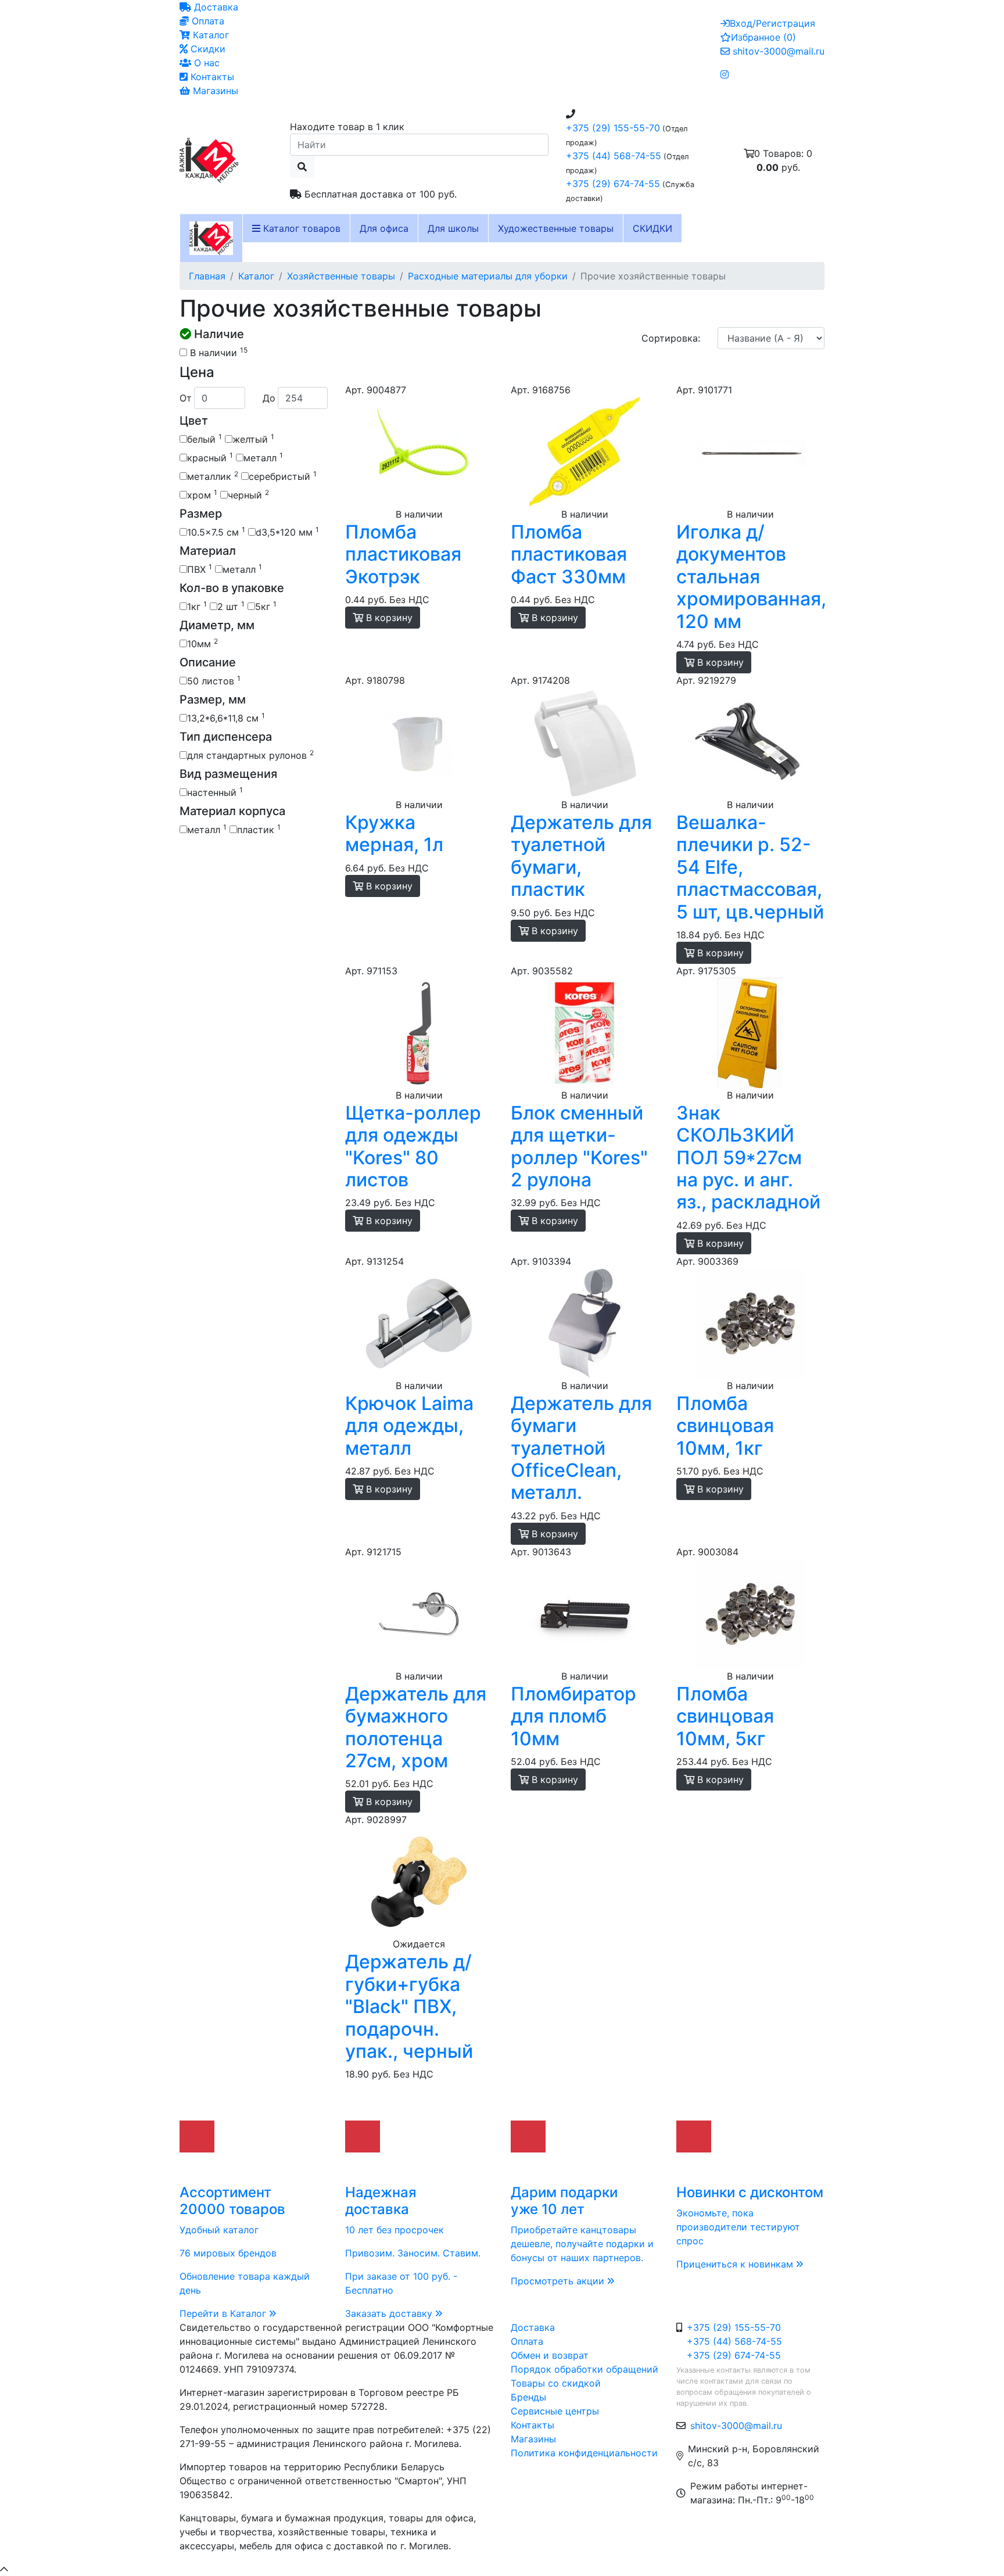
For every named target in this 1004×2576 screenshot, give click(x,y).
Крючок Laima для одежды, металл (409, 1426)
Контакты (211, 77)
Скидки (207, 49)
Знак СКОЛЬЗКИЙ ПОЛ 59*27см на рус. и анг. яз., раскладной (748, 1158)
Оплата (207, 21)
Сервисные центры (555, 2411)
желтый (253, 439)
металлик (213, 476)
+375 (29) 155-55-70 (613, 128)
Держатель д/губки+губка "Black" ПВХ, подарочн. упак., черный (409, 2006)
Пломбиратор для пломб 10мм (573, 1716)
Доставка (215, 7)
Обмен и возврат (550, 2355)
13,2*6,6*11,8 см (226, 717)
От (186, 398)
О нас (205, 63)
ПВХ (200, 569)
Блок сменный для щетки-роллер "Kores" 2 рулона (579, 1146)
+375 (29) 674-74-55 (613, 184)
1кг (197, 606)
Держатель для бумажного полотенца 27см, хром (416, 1727)
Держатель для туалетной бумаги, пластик (581, 856)
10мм (202, 643)
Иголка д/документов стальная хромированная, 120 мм (751, 577)
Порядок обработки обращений (585, 2369)
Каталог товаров (300, 228)
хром (202, 494)
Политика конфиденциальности (584, 2453)
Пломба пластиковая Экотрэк (403, 554)
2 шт (231, 606)
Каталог (209, 35)
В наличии (217, 352)
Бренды (528, 2397)
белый (205, 439)
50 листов (214, 680)
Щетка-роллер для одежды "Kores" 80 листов (413, 1146)
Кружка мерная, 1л (394, 833)
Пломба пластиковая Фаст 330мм (569, 554)
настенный (215, 792)
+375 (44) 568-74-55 (614, 156)
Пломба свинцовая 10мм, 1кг (725, 1426)
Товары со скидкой (556, 2383)
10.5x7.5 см (216, 532)
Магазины (214, 91)
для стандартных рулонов (250, 755)
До (269, 398)
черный (248, 494)
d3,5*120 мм (287, 532)
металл (263, 457)
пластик (259, 829)
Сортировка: (671, 338)
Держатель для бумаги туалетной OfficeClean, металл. (581, 1448)
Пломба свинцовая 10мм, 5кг (725, 1716)
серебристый (283, 476)
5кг (266, 606)
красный (210, 457)
